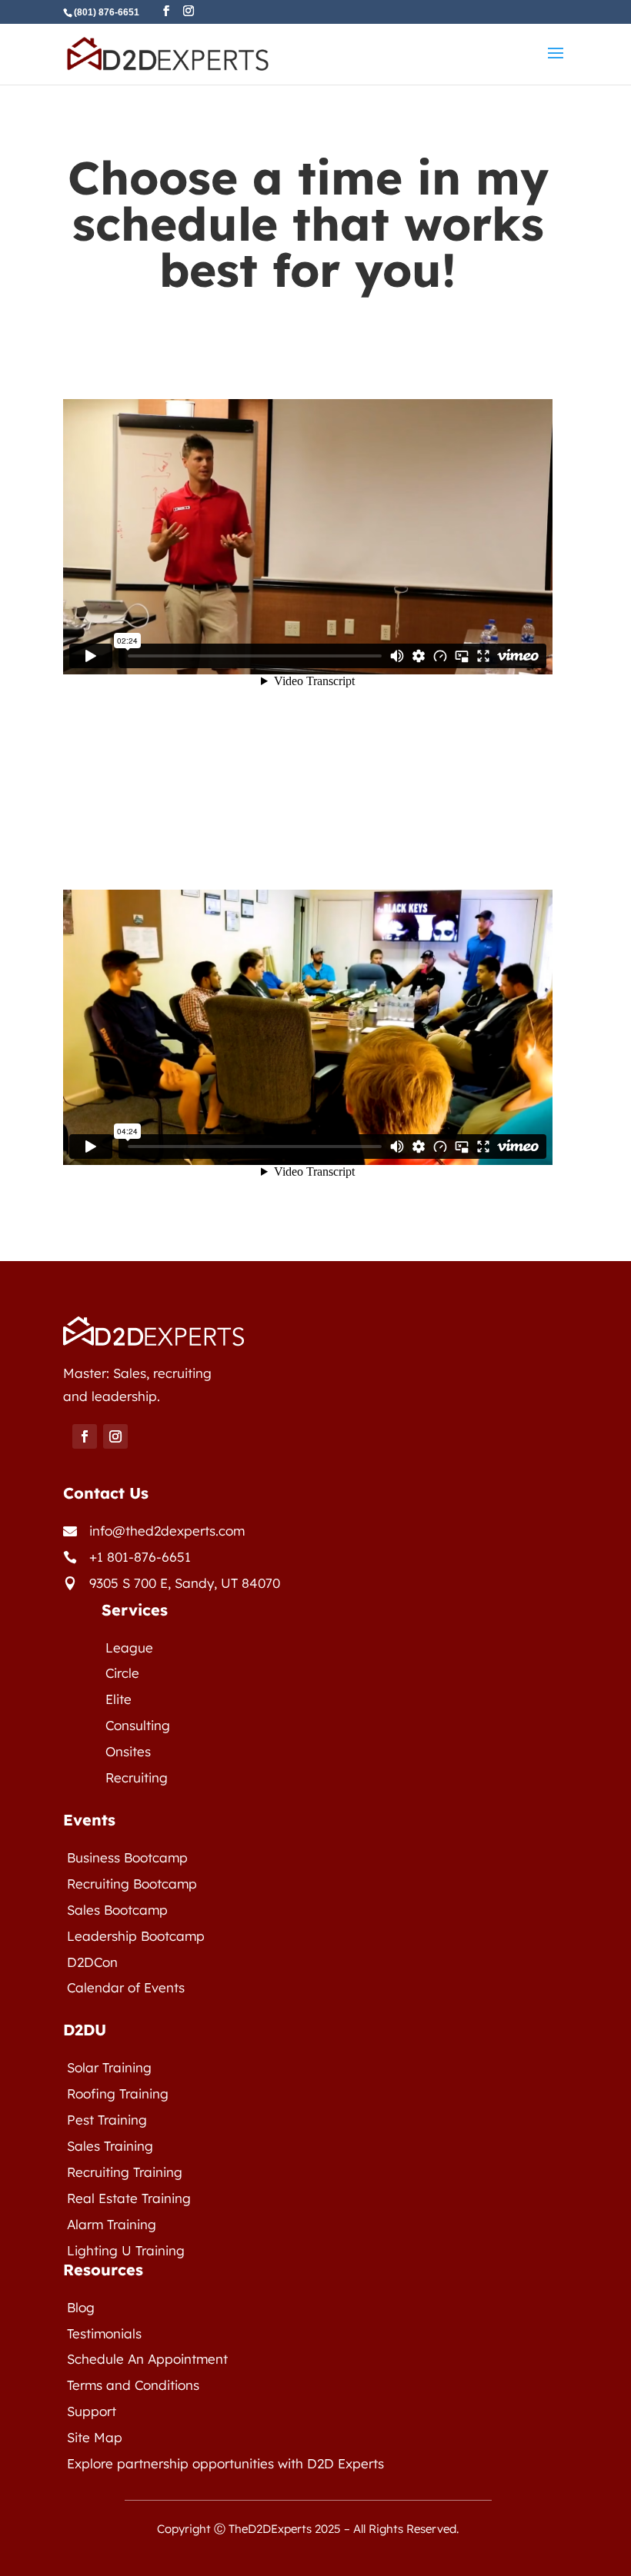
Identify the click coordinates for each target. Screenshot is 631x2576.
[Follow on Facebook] (85, 1436)
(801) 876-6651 (107, 12)
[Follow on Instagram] (115, 1436)
